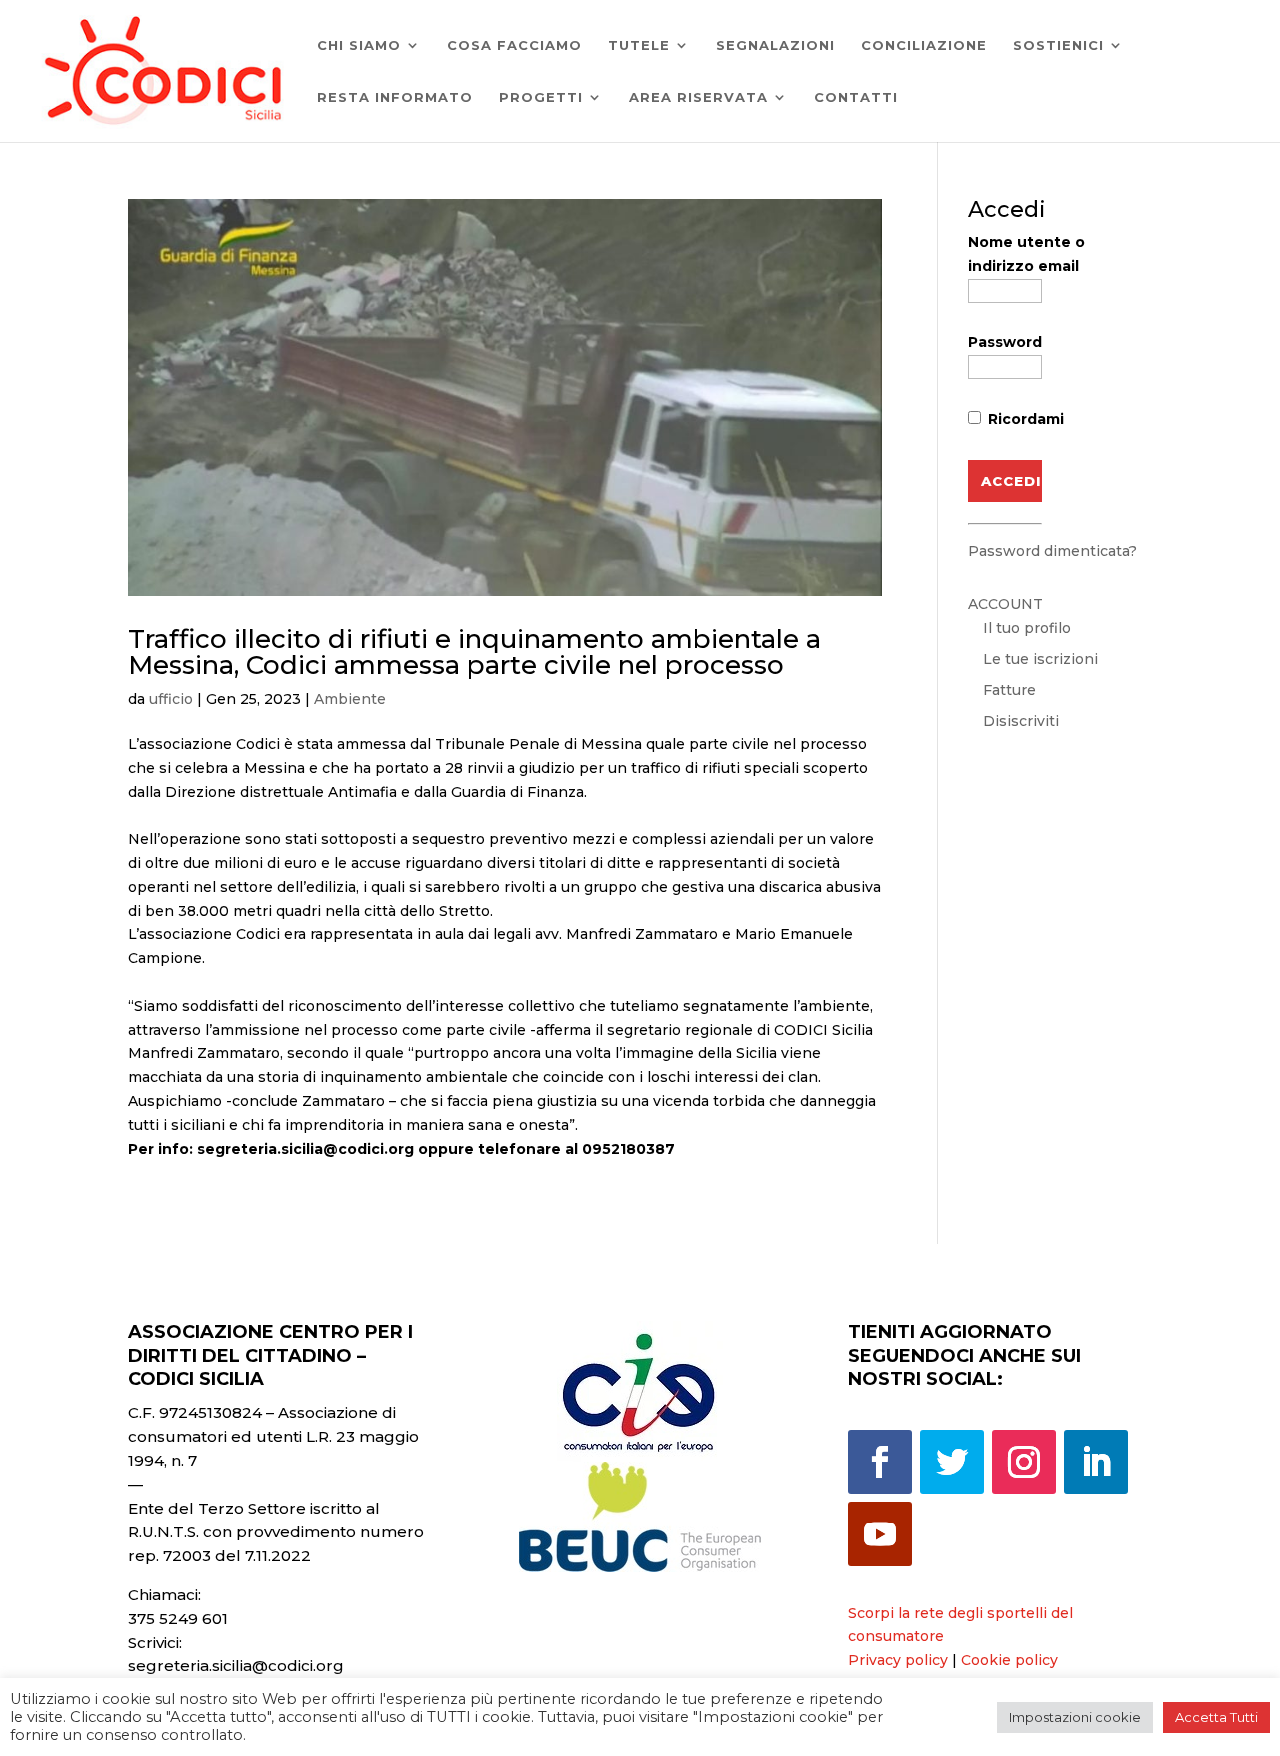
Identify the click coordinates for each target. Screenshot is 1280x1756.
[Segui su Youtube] (880, 1534)
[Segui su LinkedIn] (1096, 1462)
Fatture (1009, 690)
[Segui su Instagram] (1024, 1462)
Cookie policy (1009, 1660)
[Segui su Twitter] (952, 1462)
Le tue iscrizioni (1040, 659)
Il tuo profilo (1027, 628)
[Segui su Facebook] (880, 1462)
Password (1005, 342)
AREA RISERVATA (698, 97)
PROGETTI (541, 97)
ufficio (171, 699)
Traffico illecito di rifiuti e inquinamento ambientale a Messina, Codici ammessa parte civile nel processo (474, 652)
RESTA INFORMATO (395, 97)
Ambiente (350, 699)
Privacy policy (898, 1660)
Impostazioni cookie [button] (1075, 1717)
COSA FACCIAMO (514, 45)
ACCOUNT (1005, 604)
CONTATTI (856, 97)
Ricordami (1024, 419)
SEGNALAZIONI (775, 45)
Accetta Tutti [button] (1216, 1717)
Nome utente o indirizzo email (1026, 254)
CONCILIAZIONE (924, 45)
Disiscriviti (1021, 721)
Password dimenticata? (1052, 551)
